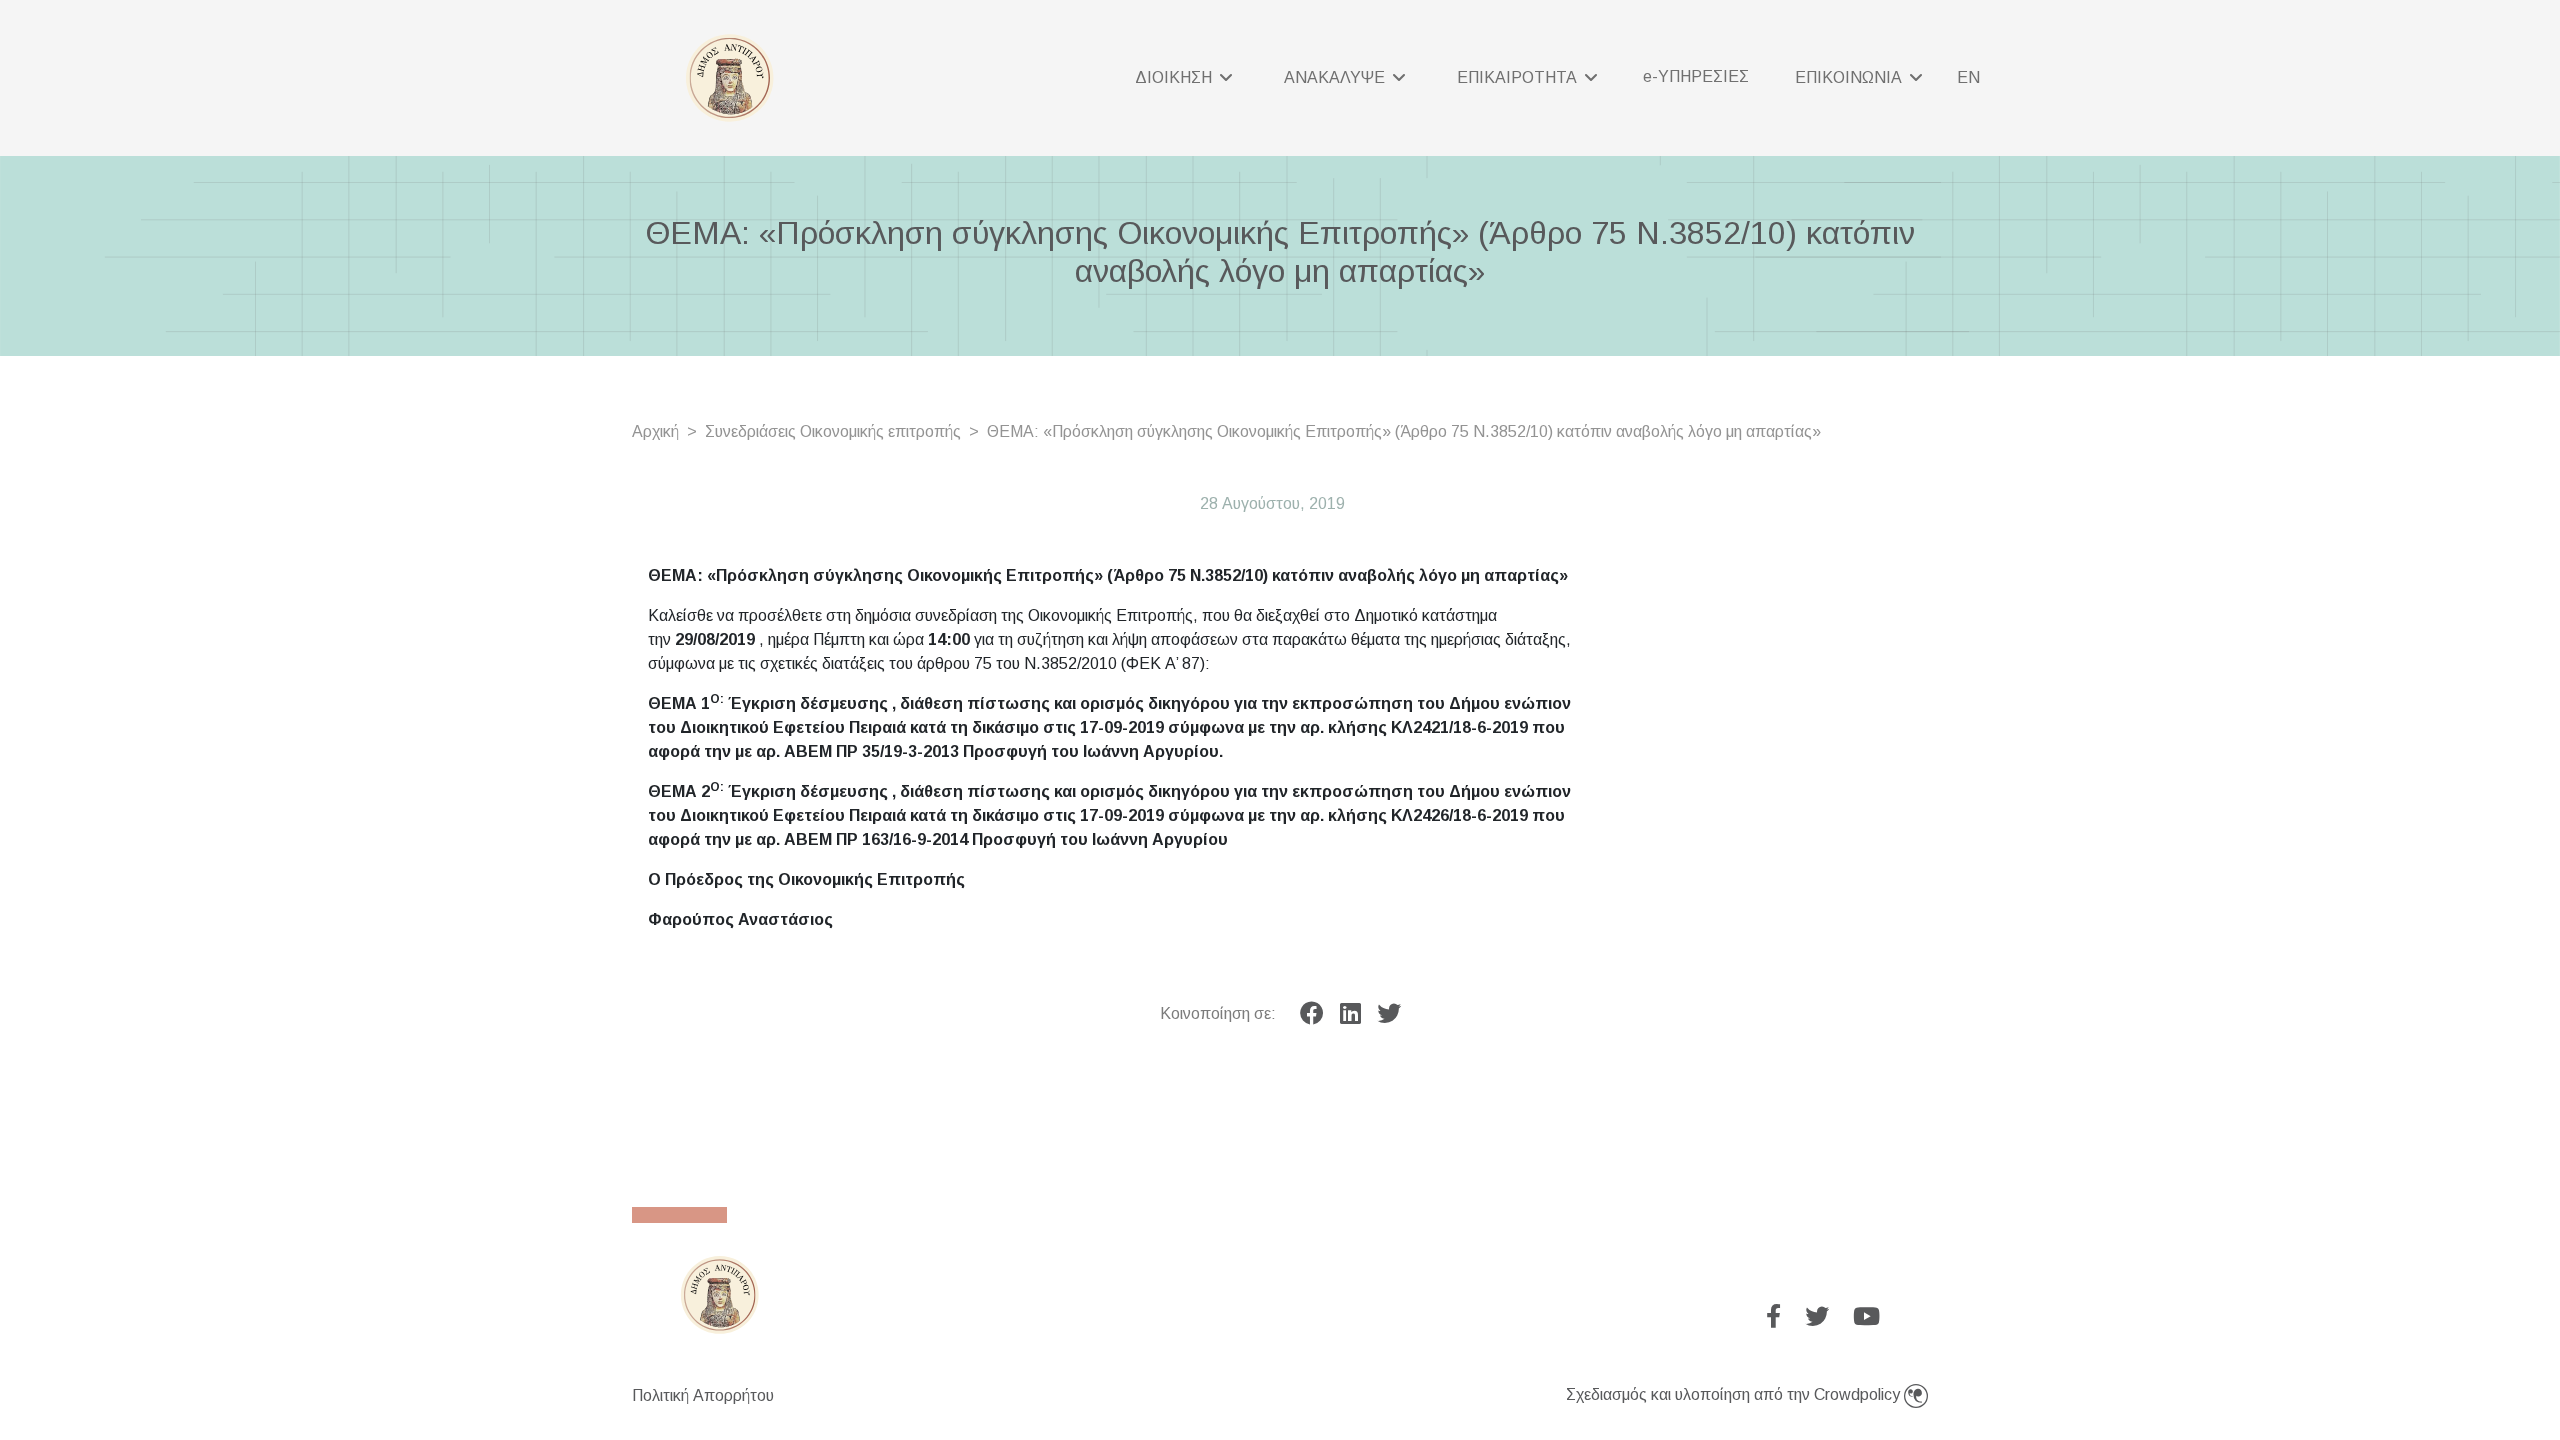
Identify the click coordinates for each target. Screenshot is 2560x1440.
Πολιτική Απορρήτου (703, 1395)
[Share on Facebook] (1312, 1014)
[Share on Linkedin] (1350, 1014)
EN (1968, 77)
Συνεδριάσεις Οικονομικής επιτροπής (833, 431)
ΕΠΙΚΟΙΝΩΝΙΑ (1850, 77)
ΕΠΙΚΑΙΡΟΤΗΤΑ (1519, 77)
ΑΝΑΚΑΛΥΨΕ (1336, 77)
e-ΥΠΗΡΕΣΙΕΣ (1696, 76)
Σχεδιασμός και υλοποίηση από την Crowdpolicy (1735, 1394)
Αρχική (655, 431)
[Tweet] (1389, 1014)
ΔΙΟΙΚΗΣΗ (1175, 77)
